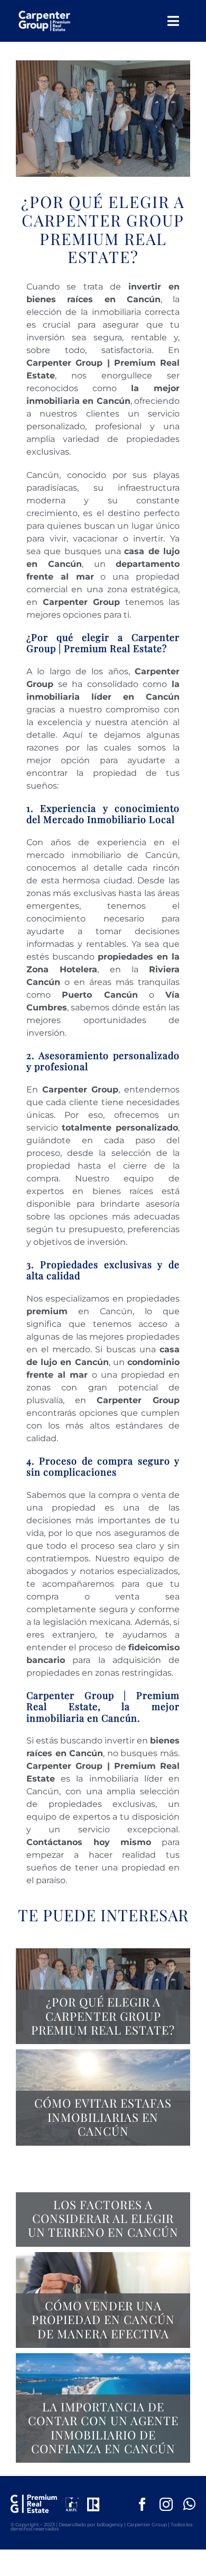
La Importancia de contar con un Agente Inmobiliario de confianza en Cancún (103, 2428)
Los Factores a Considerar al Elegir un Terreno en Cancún (103, 2218)
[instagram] (166, 2504)
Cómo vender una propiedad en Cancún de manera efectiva (103, 2320)
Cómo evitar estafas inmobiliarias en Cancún (103, 2117)
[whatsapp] (189, 2504)
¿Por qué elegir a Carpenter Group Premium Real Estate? (103, 2016)
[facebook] (142, 2504)
